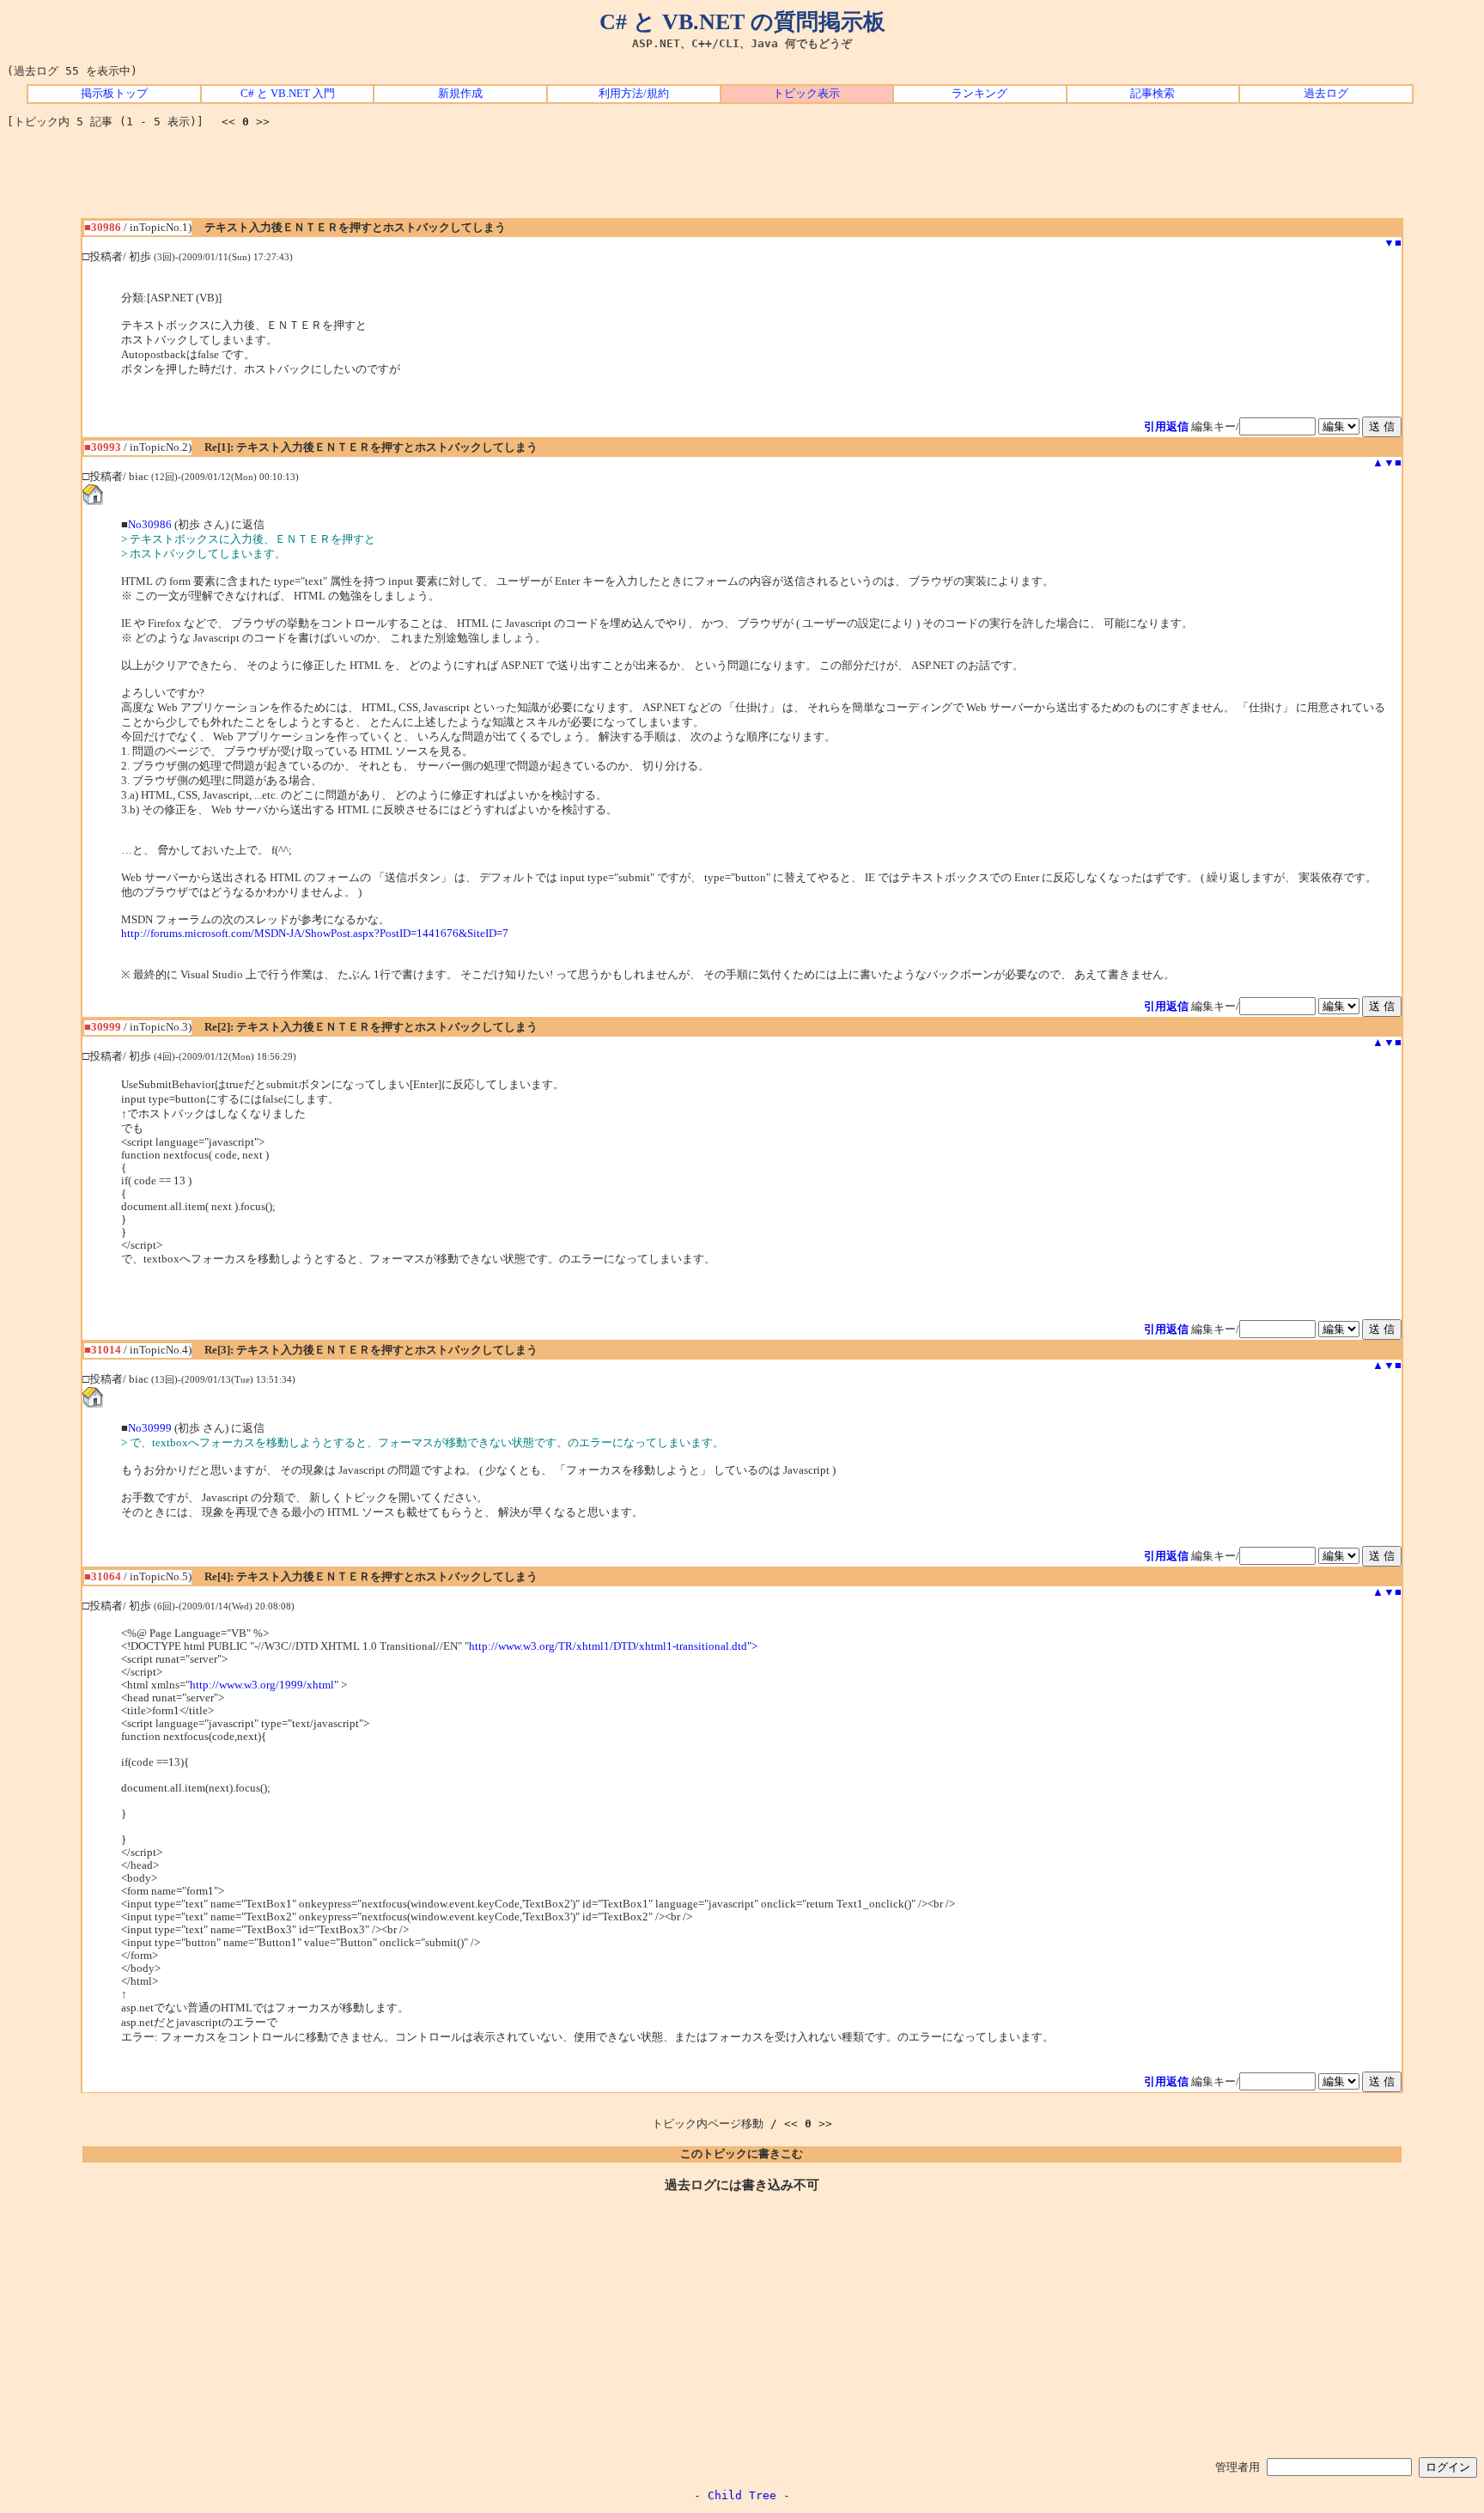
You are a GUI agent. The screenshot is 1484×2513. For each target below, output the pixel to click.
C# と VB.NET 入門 (288, 94)
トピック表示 (806, 94)
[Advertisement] (742, 179)
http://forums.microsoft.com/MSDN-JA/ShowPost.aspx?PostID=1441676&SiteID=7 (315, 934)
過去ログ (1326, 94)
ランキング (979, 94)
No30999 (150, 1428)
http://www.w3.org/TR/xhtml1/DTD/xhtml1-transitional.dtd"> (613, 1646)
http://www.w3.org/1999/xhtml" (264, 1685)
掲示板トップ (114, 94)
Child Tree (742, 2495)
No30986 (150, 525)
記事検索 (1153, 94)
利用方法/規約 (634, 94)
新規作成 (460, 94)
